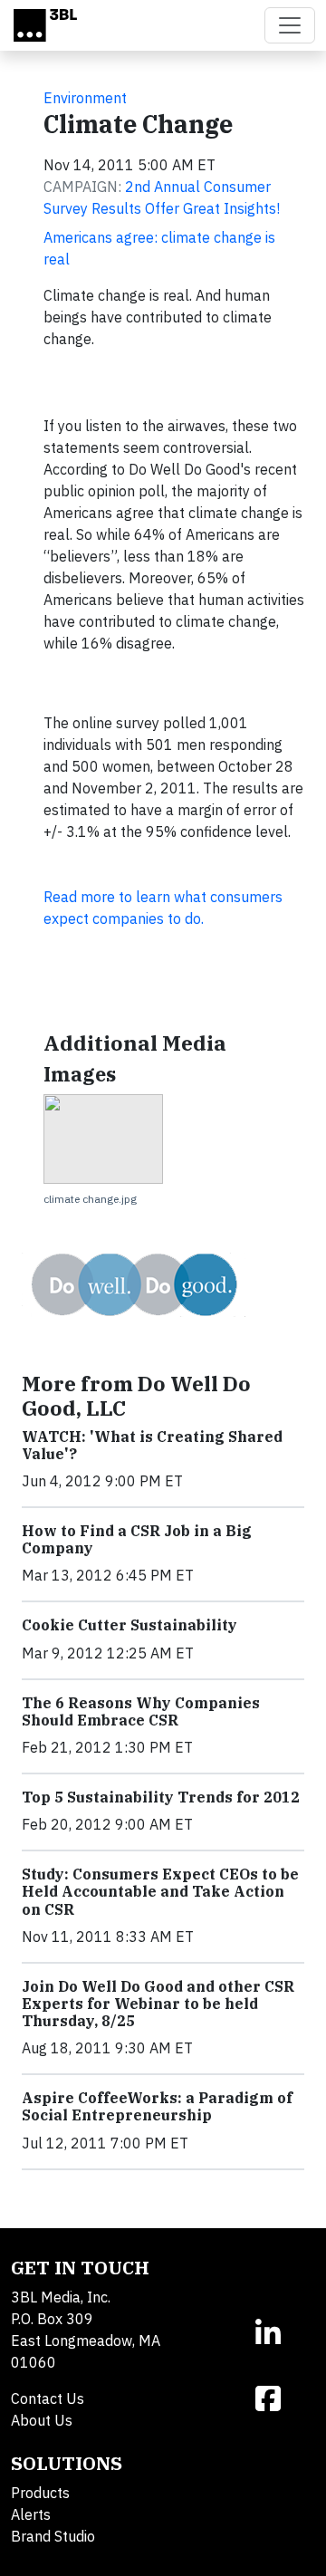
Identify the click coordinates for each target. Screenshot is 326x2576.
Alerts (31, 2514)
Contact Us (48, 2398)
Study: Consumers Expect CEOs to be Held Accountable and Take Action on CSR (160, 1891)
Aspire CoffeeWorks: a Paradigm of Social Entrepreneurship (157, 2106)
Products (40, 2493)
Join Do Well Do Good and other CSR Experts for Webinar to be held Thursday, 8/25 (158, 2004)
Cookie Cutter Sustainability (129, 1625)
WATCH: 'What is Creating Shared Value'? (152, 1445)
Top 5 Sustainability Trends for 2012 (161, 1797)
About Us (42, 2420)
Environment (85, 98)
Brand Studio (53, 2536)
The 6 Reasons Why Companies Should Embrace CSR (141, 1711)
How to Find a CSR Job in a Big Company (137, 1539)
